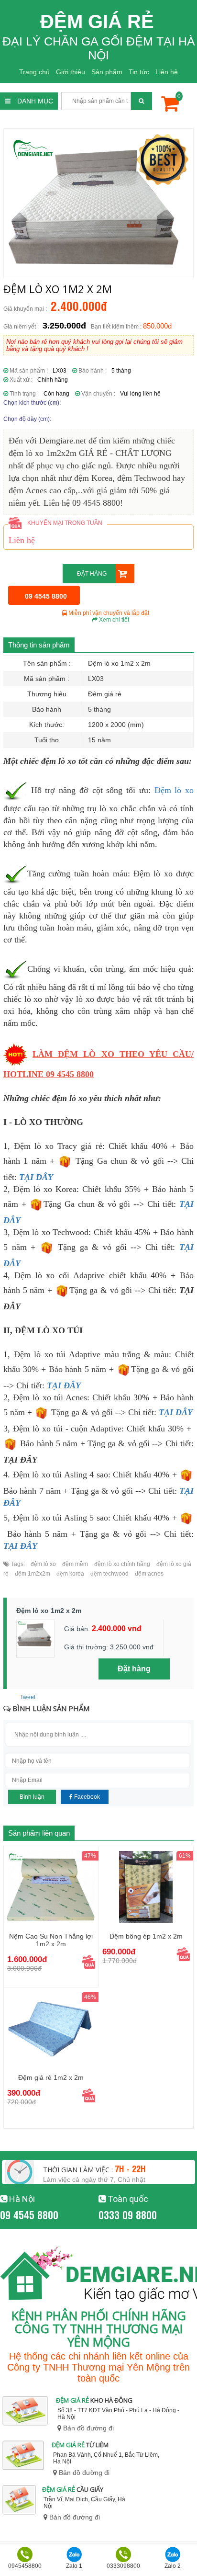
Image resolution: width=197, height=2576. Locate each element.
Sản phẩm (107, 72)
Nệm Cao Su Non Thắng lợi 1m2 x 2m (51, 1940)
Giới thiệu (71, 72)
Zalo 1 (74, 2566)
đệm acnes (148, 1574)
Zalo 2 (173, 2566)
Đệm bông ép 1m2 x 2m (146, 1936)
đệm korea (70, 1574)
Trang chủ (34, 72)
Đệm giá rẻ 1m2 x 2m (51, 2077)
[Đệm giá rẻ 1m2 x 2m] (51, 2028)
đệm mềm (74, 1564)
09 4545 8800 (29, 2214)
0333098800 (123, 2566)
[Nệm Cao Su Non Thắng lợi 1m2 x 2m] (51, 1887)
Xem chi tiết (113, 620)
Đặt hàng (92, 574)
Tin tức (139, 72)
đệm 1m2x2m (32, 1574)
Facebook (86, 1797)
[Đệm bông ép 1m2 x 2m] (146, 1887)
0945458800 (25, 2566)
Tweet (28, 1697)
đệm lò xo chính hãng (121, 1564)
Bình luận (32, 1797)
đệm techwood (109, 1574)
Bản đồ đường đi (88, 2428)
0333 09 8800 (128, 2214)
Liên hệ (167, 72)
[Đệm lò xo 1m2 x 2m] (98, 203)
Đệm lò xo (174, 790)
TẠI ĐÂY (176, 1412)
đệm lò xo (43, 1564)
